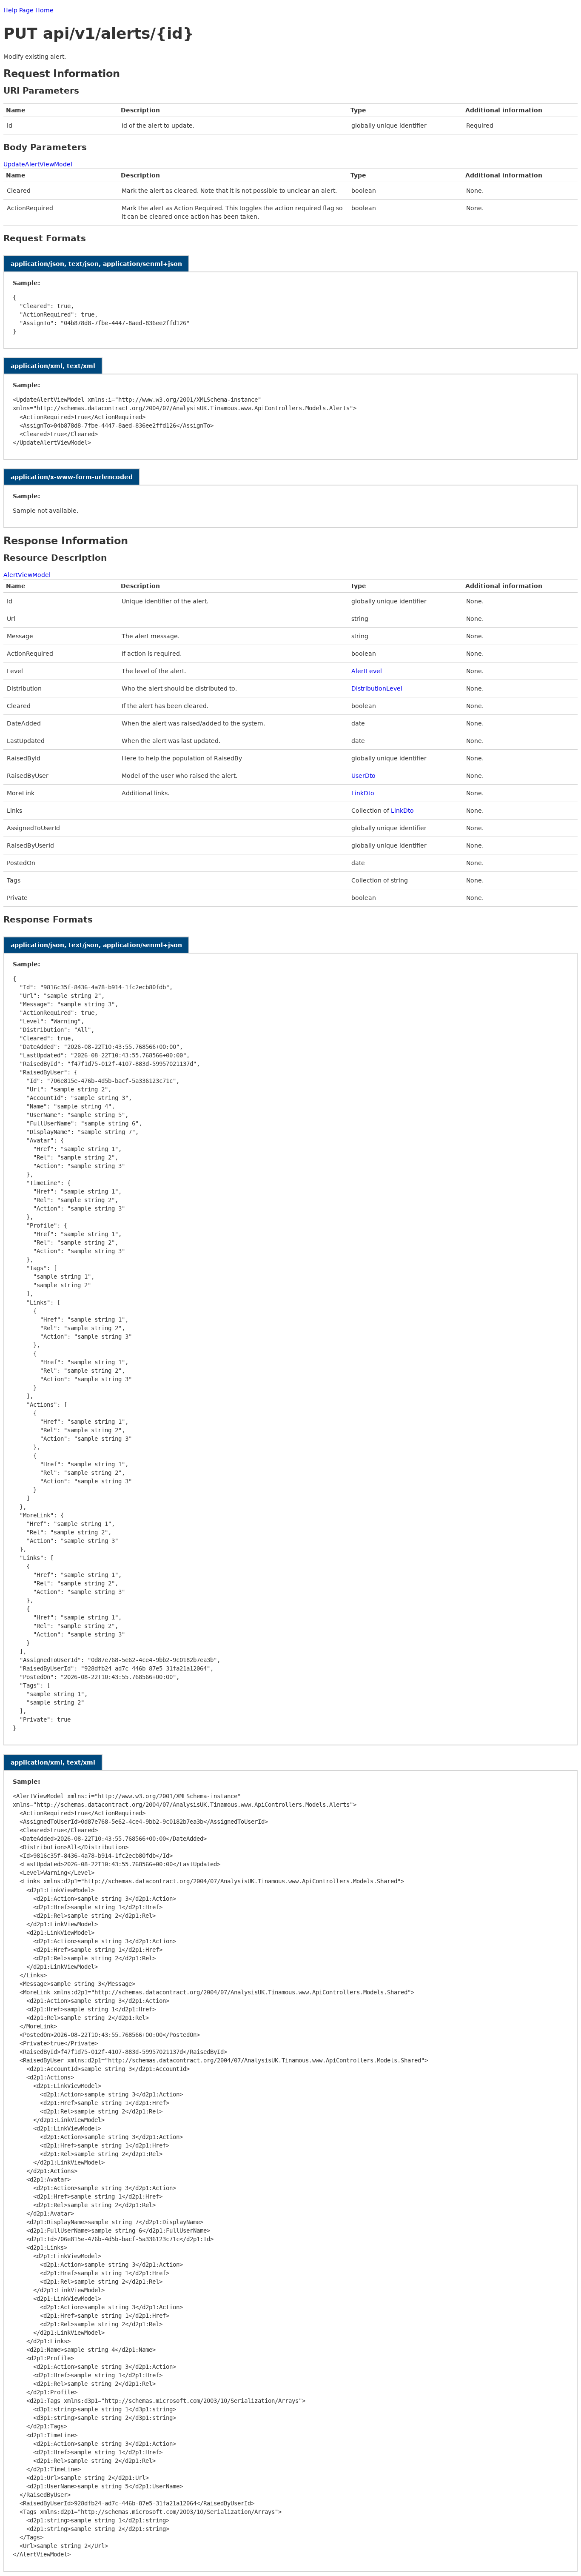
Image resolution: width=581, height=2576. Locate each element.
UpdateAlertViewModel (38, 164)
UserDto (363, 776)
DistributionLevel (377, 688)
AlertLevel (367, 671)
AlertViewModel (27, 575)
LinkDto (363, 793)
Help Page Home (28, 10)
